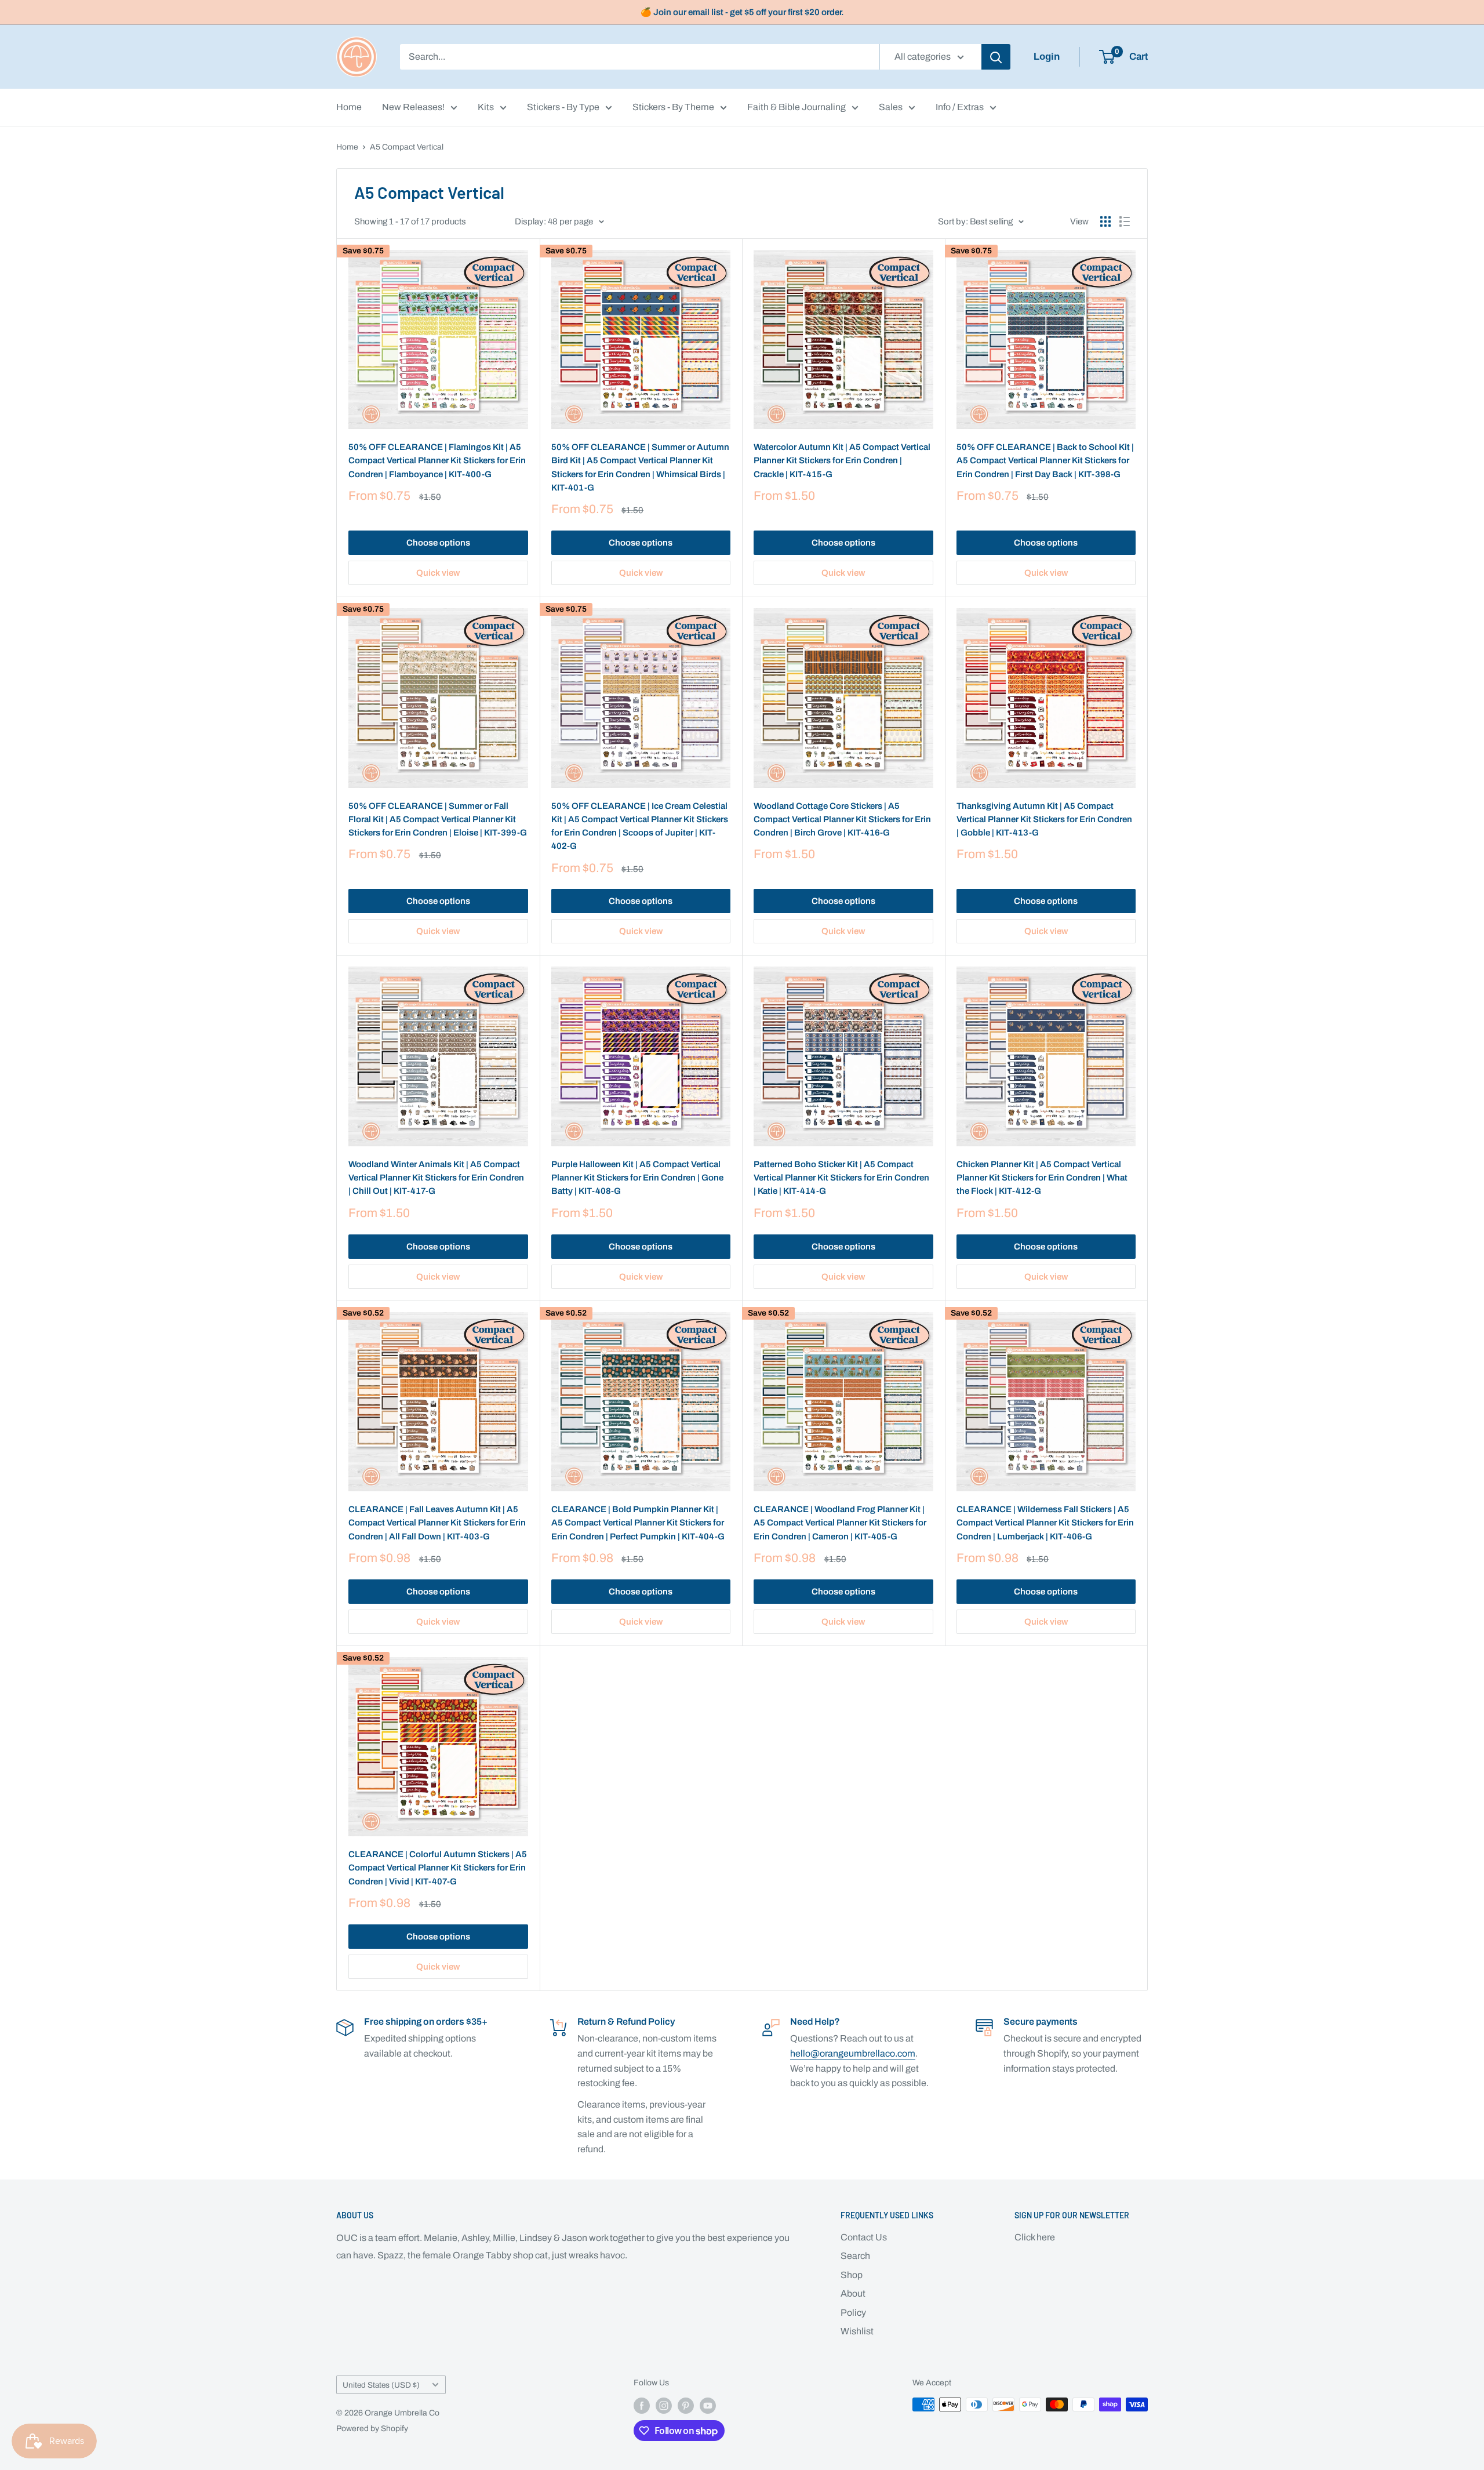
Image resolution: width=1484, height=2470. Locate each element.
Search (855, 2256)
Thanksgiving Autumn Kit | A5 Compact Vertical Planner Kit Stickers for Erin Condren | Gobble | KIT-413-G (1044, 820)
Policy (853, 2313)
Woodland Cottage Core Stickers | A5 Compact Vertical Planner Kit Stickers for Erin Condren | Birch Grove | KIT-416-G (842, 820)
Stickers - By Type (563, 107)
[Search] (996, 57)
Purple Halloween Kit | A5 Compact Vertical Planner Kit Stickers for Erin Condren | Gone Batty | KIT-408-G (637, 1178)
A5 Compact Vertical (407, 147)
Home (349, 107)
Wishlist (857, 2331)
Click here (1035, 2237)
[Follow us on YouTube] (708, 2406)
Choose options (438, 543)
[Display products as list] (1125, 221)
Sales (891, 107)
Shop (852, 2275)
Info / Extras (960, 107)
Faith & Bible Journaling (796, 107)
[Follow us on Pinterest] (686, 2406)
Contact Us (864, 2237)
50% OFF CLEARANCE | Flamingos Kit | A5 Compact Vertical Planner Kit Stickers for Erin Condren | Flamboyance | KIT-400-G (437, 461)
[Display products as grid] (1105, 221)
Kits (486, 107)
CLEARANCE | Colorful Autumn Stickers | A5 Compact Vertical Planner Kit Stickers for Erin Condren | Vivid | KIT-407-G (438, 1868)
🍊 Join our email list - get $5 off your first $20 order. (742, 12)
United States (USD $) (381, 2385)
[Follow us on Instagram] (664, 2406)
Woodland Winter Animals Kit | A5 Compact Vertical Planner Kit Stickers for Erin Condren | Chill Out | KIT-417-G (436, 1178)
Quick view (438, 573)
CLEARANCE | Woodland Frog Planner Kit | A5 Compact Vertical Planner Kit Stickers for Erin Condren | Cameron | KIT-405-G (840, 1523)
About (853, 2293)
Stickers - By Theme (673, 107)
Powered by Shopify (372, 2429)
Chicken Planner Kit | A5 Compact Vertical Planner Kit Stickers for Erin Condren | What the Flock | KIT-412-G (1042, 1178)
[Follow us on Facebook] (642, 2406)
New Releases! (413, 107)
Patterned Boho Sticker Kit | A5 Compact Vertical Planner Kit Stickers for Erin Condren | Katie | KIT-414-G (841, 1178)
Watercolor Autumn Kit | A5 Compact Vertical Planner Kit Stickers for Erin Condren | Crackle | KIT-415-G (842, 461)
